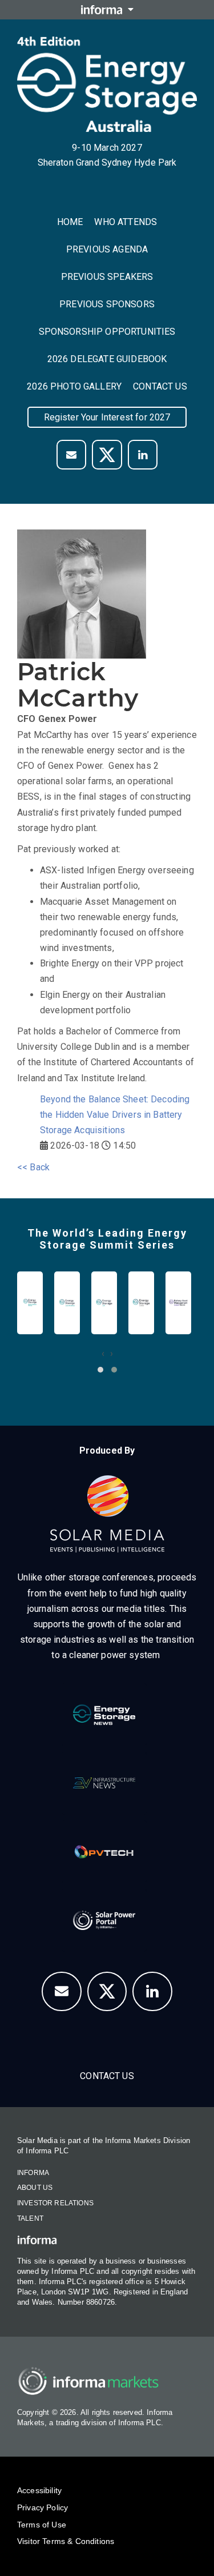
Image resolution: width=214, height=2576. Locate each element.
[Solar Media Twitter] (107, 455)
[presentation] (103, 1353)
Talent (30, 2218)
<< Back (33, 1167)
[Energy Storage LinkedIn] (152, 1992)
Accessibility (39, 2490)
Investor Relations (55, 2203)
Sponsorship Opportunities (107, 332)
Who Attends (126, 222)
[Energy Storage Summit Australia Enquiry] (71, 455)
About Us (35, 2188)
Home (70, 222)
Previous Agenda (107, 249)
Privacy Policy (43, 2507)
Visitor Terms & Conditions (66, 2541)
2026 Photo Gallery (74, 386)
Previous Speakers (107, 277)
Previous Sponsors (107, 304)
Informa (33, 2173)
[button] (100, 1370)
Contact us (160, 386)
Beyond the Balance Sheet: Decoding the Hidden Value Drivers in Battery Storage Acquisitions (115, 1115)
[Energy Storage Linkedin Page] (143, 455)
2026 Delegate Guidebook (107, 359)
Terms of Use (42, 2525)
